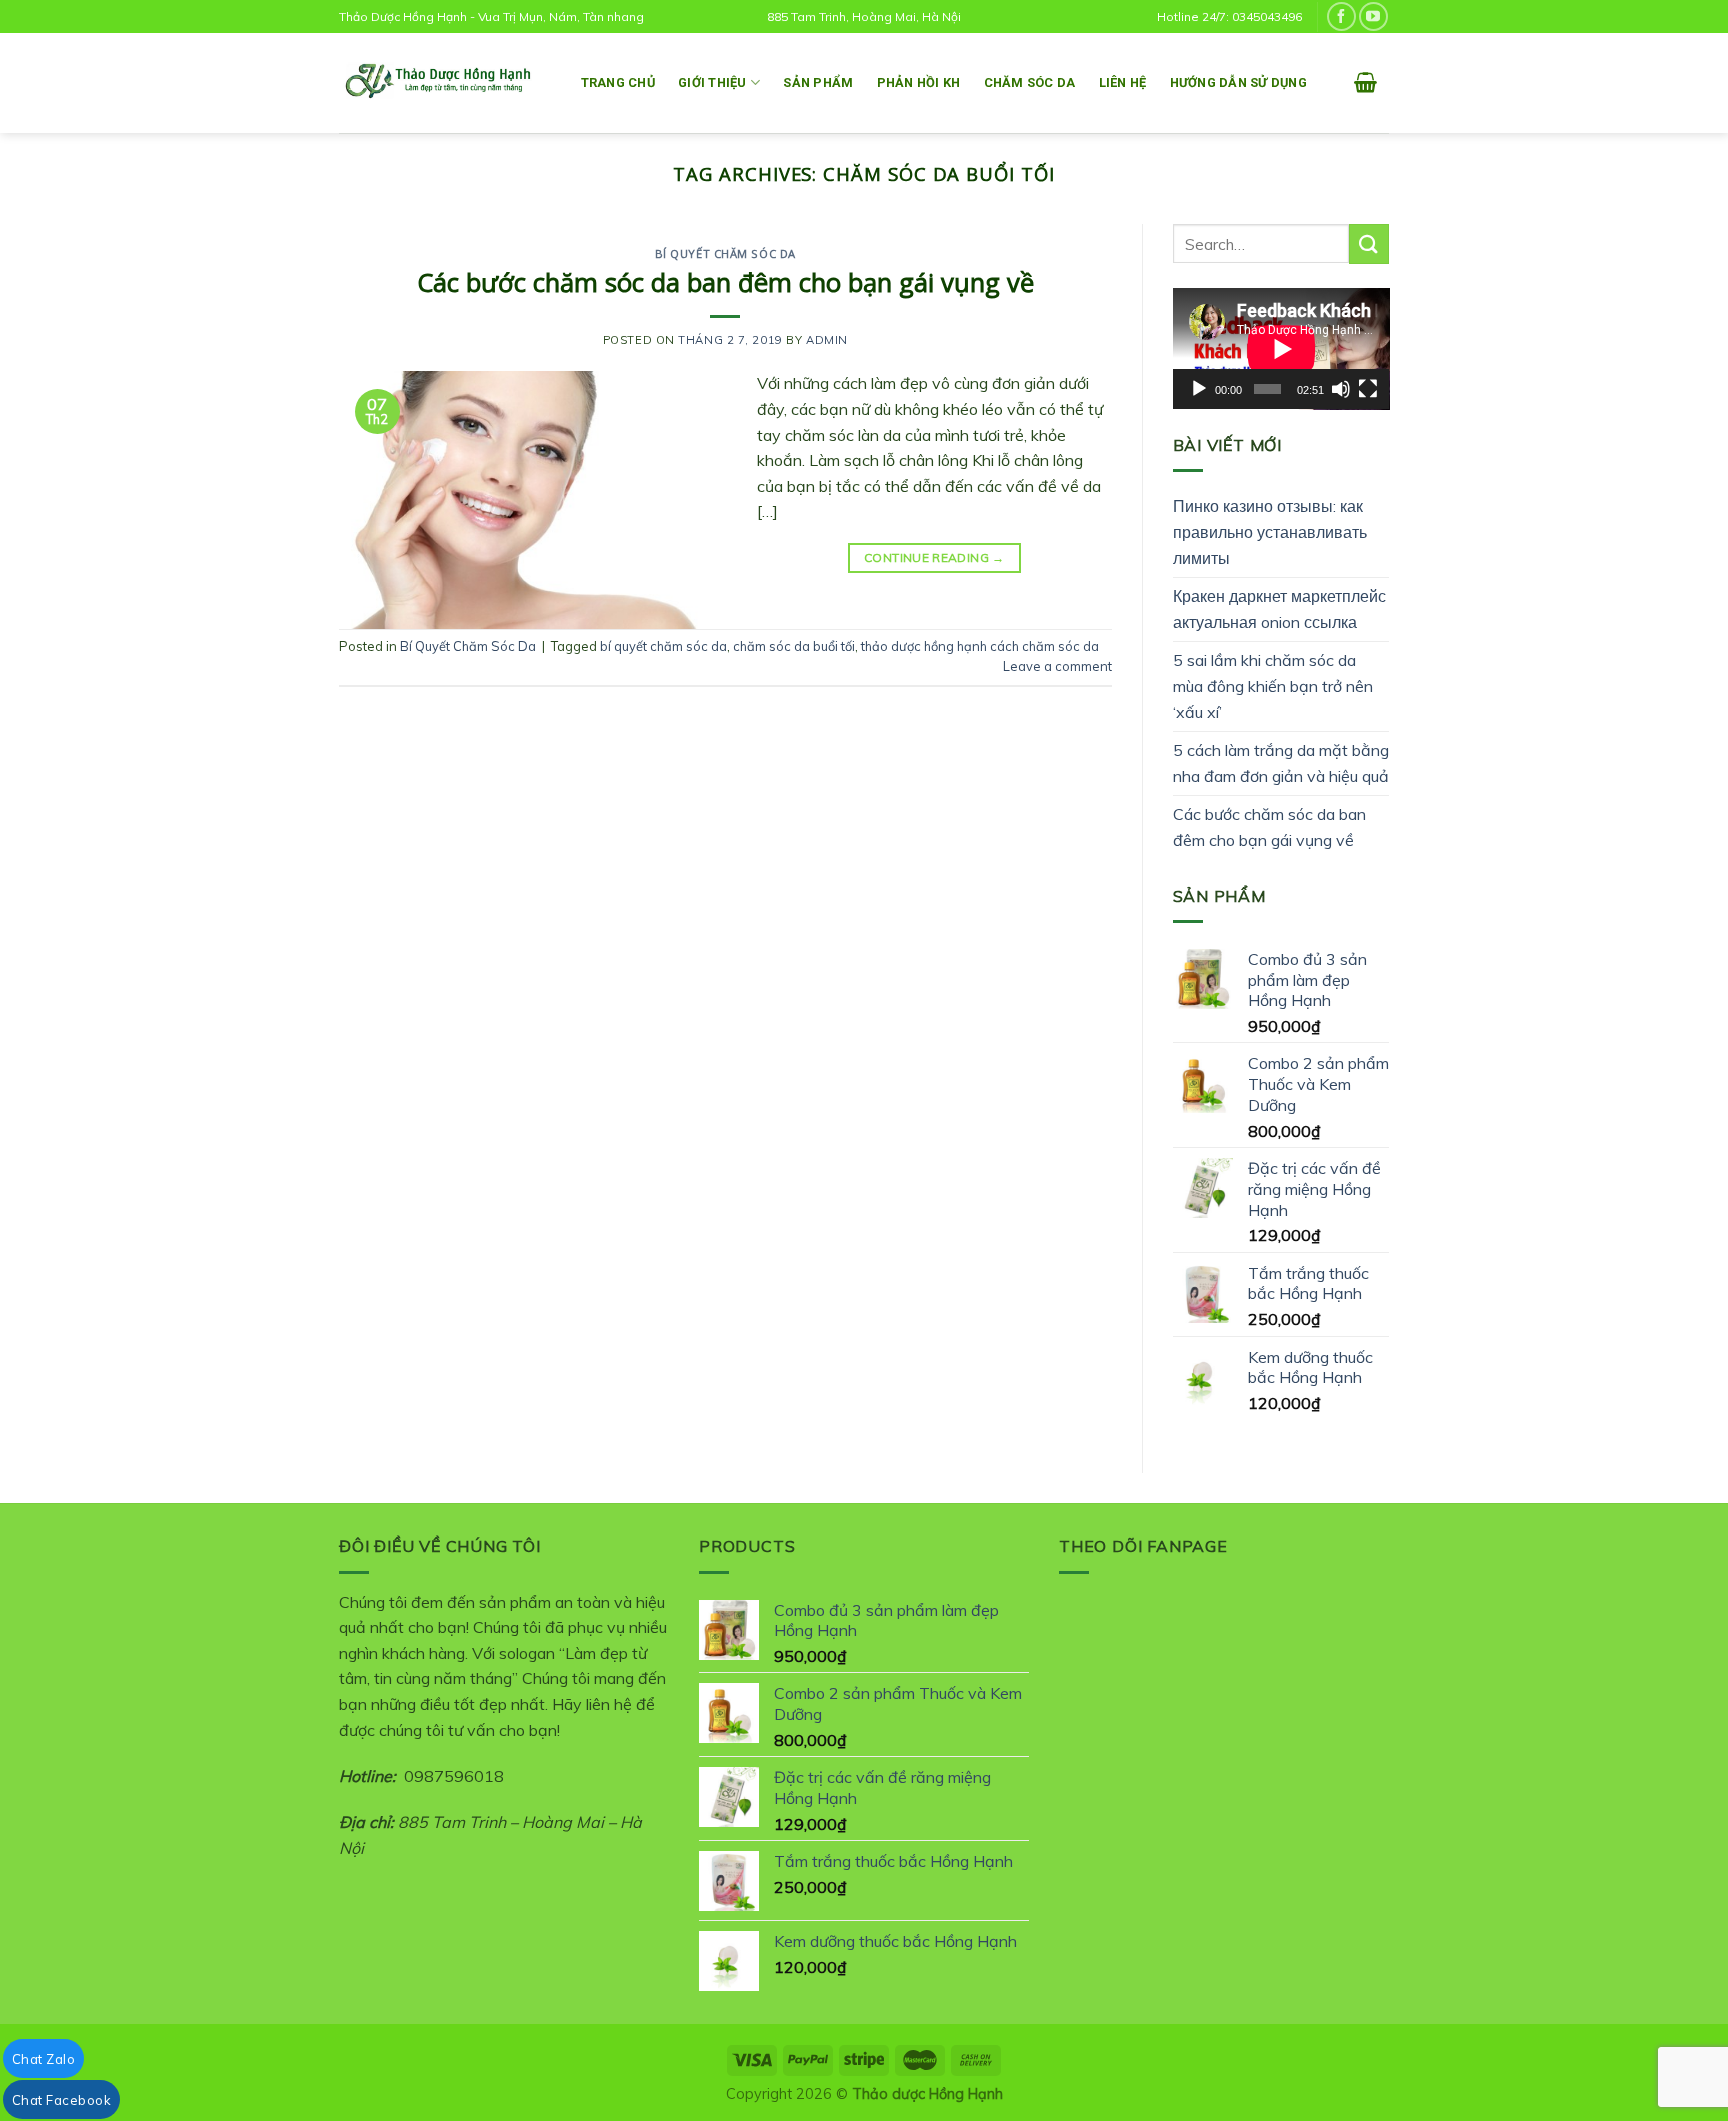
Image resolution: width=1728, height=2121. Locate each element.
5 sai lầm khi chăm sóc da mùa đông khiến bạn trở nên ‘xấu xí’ (1273, 685)
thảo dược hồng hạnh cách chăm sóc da (980, 646)
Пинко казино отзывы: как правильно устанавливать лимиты (1270, 531)
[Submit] (1369, 243)
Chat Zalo (43, 2059)
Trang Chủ (618, 82)
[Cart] (1366, 82)
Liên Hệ (1123, 82)
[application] (1281, 349)
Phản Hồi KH (919, 82)
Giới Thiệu (712, 82)
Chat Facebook (61, 2100)
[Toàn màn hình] (1368, 389)
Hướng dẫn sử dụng (1238, 82)
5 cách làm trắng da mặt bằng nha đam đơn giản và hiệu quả (1281, 763)
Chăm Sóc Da (1030, 82)
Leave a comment (1057, 666)
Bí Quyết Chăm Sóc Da (725, 253)
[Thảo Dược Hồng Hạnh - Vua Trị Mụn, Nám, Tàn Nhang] (439, 82)
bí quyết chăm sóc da (663, 646)
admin (827, 340)
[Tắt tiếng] (1341, 389)
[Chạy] (1199, 389)
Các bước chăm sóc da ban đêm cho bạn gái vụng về (725, 282)
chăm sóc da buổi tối (794, 646)
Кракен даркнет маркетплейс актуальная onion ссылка (1279, 609)
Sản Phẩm (818, 82)
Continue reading (934, 557)
